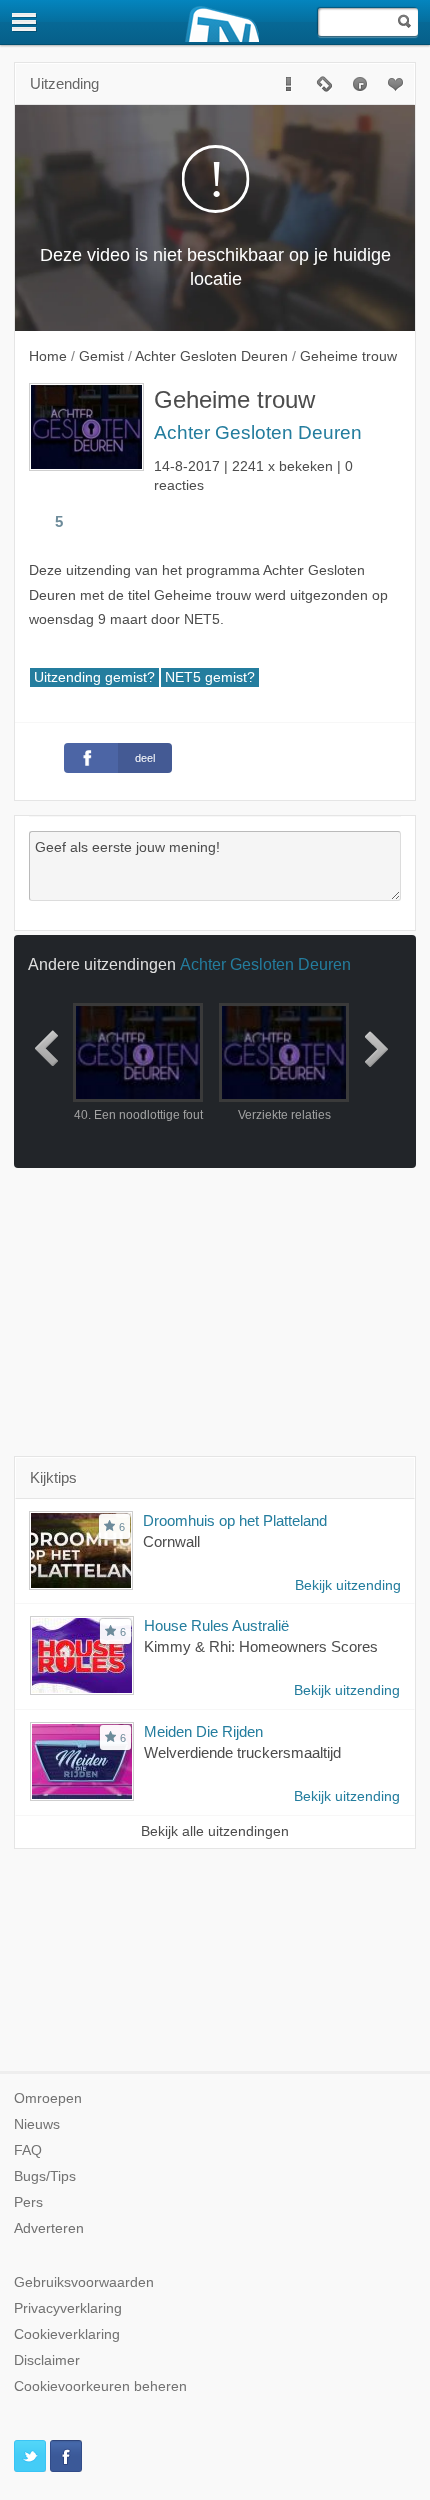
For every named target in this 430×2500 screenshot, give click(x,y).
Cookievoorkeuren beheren (100, 2386)
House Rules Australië (216, 1625)
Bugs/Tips (45, 2176)
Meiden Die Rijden (203, 1731)
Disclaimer (47, 2360)
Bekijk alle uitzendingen (215, 1831)
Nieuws (37, 2124)
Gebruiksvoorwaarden (84, 2282)
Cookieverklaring (67, 2334)
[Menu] (25, 22)
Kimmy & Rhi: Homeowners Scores (261, 1646)
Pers (28, 2202)
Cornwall (171, 1541)
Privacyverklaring (68, 2308)
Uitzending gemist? (94, 677)
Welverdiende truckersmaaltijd (242, 1752)
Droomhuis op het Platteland (235, 1520)
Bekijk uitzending (348, 1585)
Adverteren (49, 2228)
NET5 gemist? (210, 677)
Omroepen (48, 2098)
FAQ (28, 2150)
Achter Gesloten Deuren (258, 432)
